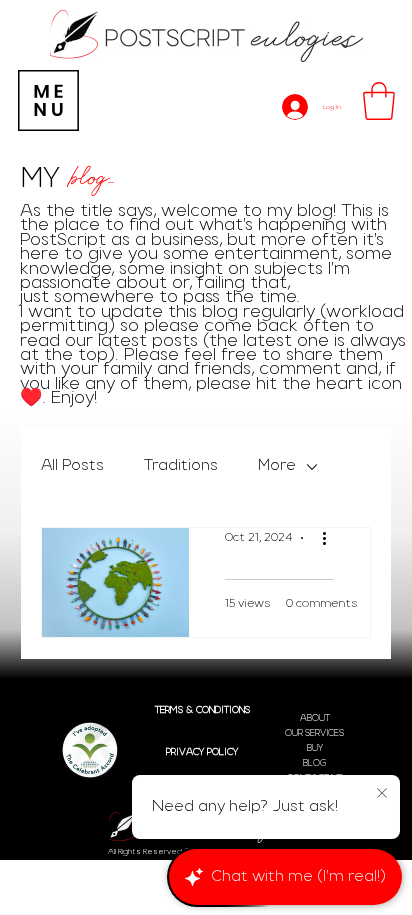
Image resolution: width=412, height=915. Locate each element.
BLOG (314, 763)
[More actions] (331, 538)
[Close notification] (382, 794)
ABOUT (315, 718)
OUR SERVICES (314, 733)
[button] (379, 101)
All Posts (72, 466)
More (277, 466)
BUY (315, 748)
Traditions (181, 466)
